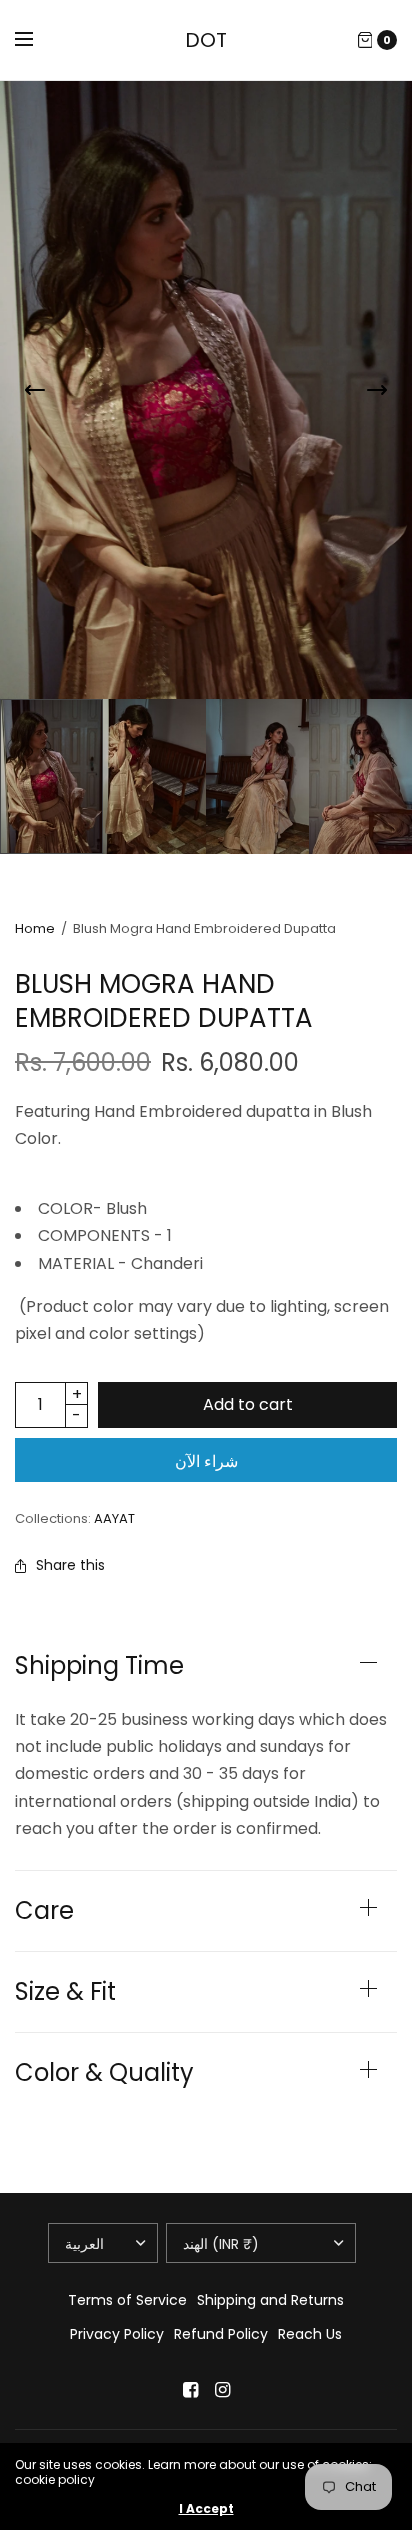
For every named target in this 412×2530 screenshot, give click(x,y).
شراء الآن (206, 1461)
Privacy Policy (117, 2334)
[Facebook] (190, 2390)
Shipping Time (99, 1666)
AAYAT (114, 1518)
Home (35, 928)
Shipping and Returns (270, 2300)
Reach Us (310, 2334)
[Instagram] (222, 2390)
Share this (70, 1565)
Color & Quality (104, 2073)
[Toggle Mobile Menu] (37, 40)
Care (44, 1911)
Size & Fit (65, 1992)
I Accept (206, 2509)
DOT (206, 40)
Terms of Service (127, 2300)
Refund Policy (221, 2334)
